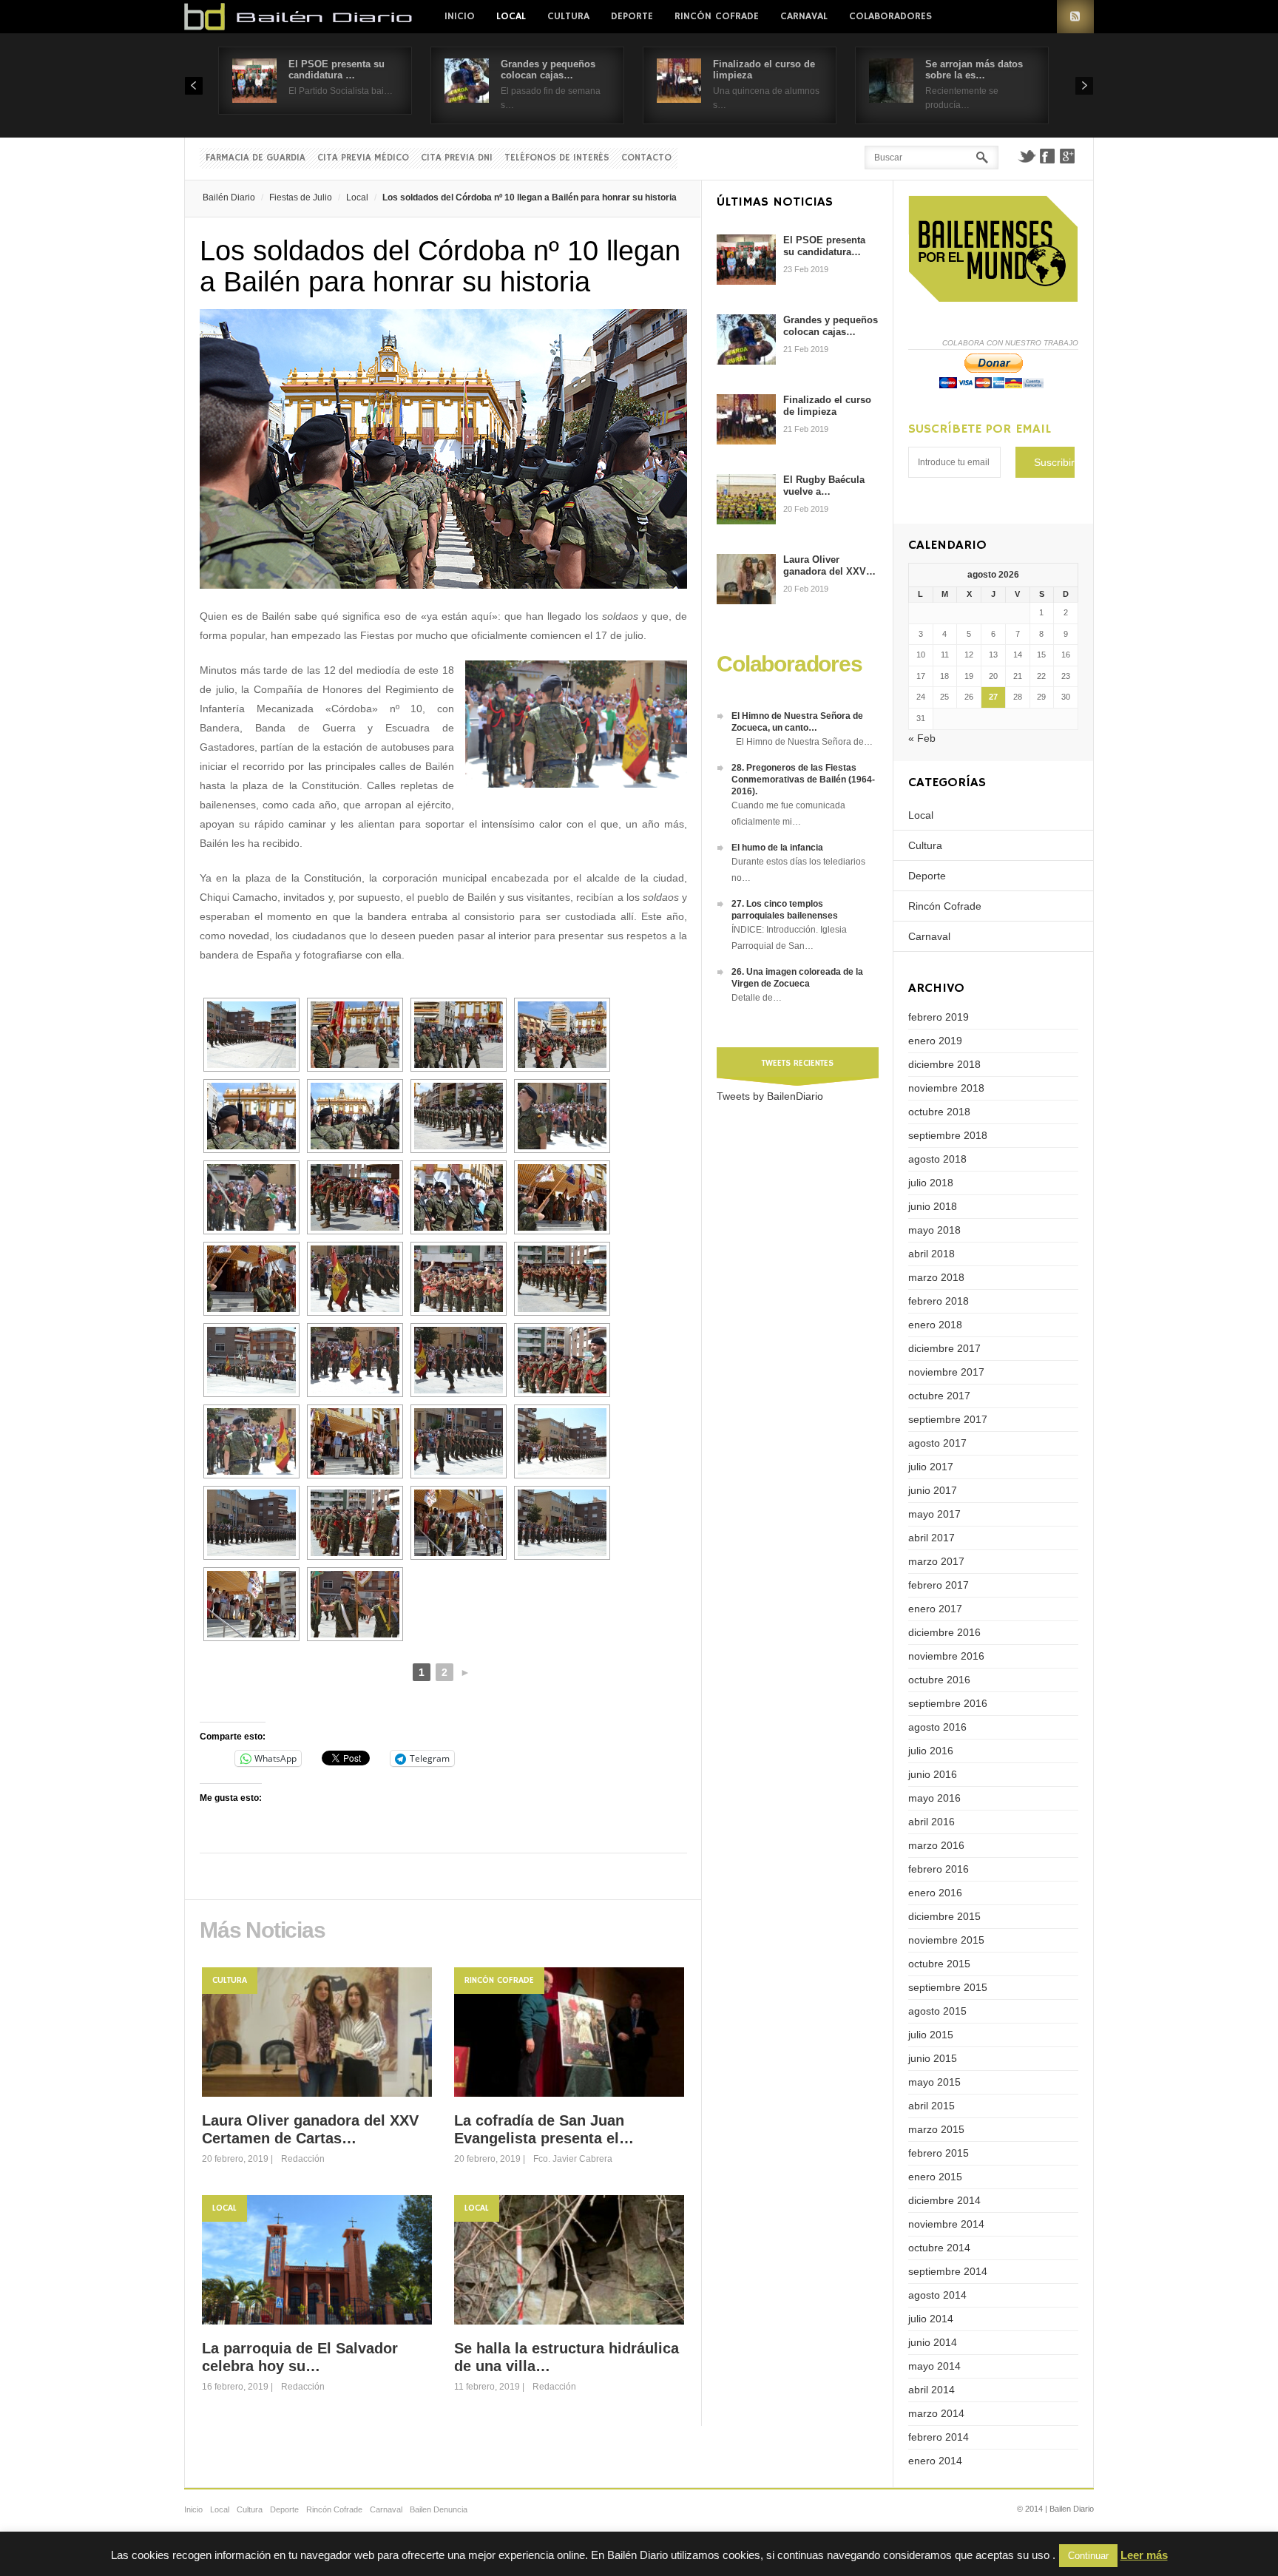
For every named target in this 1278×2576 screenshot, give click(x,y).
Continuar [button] (1088, 2556)
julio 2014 (931, 2319)
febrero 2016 (939, 1869)
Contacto (646, 158)
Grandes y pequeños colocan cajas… (548, 70)
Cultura (568, 16)
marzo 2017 (936, 1561)
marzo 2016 (936, 1845)
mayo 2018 (934, 1230)
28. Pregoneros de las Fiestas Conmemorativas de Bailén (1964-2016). (803, 780)
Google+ (1068, 156)
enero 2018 (935, 1325)
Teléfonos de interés (557, 158)
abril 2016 (932, 1822)
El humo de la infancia (777, 848)
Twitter (1027, 156)
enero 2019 (935, 1041)
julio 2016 (931, 1751)
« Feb (922, 738)
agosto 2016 (937, 1727)
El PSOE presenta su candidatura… (824, 246)
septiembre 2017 (948, 1419)
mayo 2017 (934, 1514)
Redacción (303, 2159)
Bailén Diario (229, 197)
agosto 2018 (937, 1159)
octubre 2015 (939, 1964)
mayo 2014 (934, 2366)
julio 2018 (931, 1183)
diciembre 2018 (944, 1064)
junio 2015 (933, 2058)
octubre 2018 (939, 1112)
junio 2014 (933, 2342)
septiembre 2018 (948, 1135)
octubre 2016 (939, 1680)
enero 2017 (935, 1609)
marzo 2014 (936, 2413)
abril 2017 (932, 1538)
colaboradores (890, 16)
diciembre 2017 (944, 1348)
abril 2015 (932, 2106)
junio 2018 (933, 1206)
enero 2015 (935, 2177)
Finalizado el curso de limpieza (827, 406)
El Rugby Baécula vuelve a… (824, 486)
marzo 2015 (936, 2129)
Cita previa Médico (363, 158)
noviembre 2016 (946, 1656)
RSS (1075, 17)
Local (511, 16)
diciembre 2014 (944, 2200)
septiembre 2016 (948, 1703)
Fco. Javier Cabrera (573, 2159)
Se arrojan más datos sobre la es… (974, 70)
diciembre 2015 (944, 1916)
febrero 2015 (939, 2153)
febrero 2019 (939, 1017)
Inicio (460, 16)
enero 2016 (935, 1893)
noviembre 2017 (946, 1372)
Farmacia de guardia (256, 158)
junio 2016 (933, 1774)
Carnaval (804, 16)
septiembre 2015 (948, 1987)
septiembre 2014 (948, 2271)
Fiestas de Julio (301, 197)
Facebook (1047, 156)
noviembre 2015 (946, 1940)
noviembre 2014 (946, 2224)
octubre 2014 (939, 2248)
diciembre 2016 (944, 1632)
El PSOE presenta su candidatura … (337, 70)
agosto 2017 (937, 1443)
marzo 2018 (936, 1277)
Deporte (632, 16)
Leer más (1144, 2555)
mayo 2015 (934, 2082)
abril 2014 (932, 2390)
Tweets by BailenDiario (770, 1096)
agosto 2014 (937, 2295)
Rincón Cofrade (717, 16)
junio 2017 (933, 1490)
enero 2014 (935, 2461)
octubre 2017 (939, 1396)
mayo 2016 (934, 1798)
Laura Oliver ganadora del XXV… (829, 565)
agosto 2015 (937, 2011)
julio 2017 (931, 1467)
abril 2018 (932, 1254)
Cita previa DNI (457, 158)
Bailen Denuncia (439, 2509)
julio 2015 (931, 2035)
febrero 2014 (939, 2437)
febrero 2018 (939, 1301)
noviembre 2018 (946, 1088)
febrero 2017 (939, 1585)
